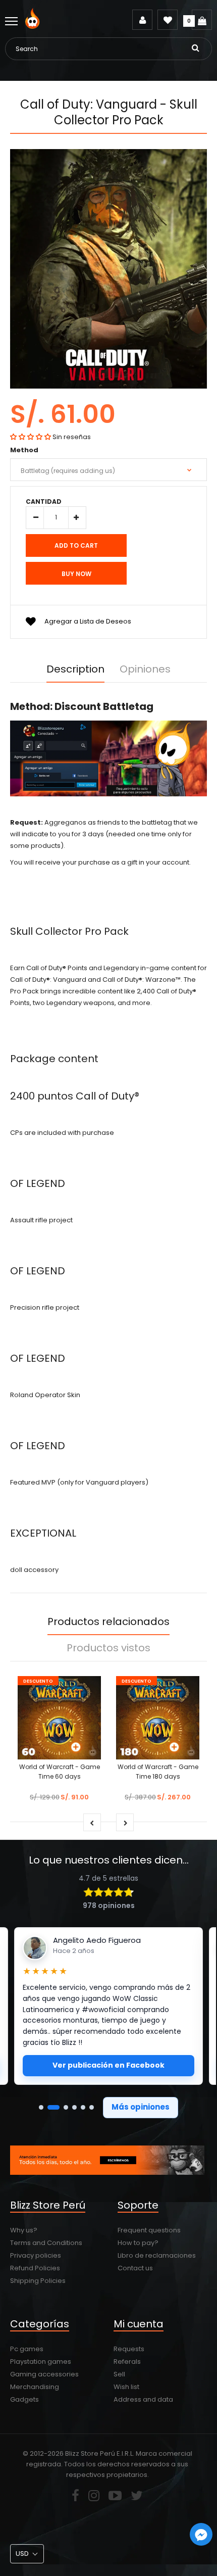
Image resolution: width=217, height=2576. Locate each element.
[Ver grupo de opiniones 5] (83, 2107)
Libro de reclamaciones (157, 2255)
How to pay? (138, 2243)
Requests (129, 2349)
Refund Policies (35, 2268)
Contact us (135, 2268)
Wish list (126, 2387)
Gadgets (24, 2399)
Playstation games (41, 2362)
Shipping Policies (38, 2281)
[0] (202, 20)
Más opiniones (141, 2107)
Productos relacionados (108, 1621)
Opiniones (145, 669)
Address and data (143, 2399)
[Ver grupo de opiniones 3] (66, 2107)
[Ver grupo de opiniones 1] (41, 2107)
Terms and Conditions (46, 2243)
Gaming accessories (44, 2374)
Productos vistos (108, 1648)
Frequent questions (149, 2230)
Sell (119, 2374)
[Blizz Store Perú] (34, 27)
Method (24, 450)
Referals (127, 2362)
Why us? (24, 2230)
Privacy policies (36, 2255)
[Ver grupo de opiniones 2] (53, 2107)
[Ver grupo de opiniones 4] (74, 2107)
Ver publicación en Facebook (108, 2065)
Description (75, 669)
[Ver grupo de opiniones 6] (92, 2107)
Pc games (27, 2349)
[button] (31, 437)
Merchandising (35, 2387)
